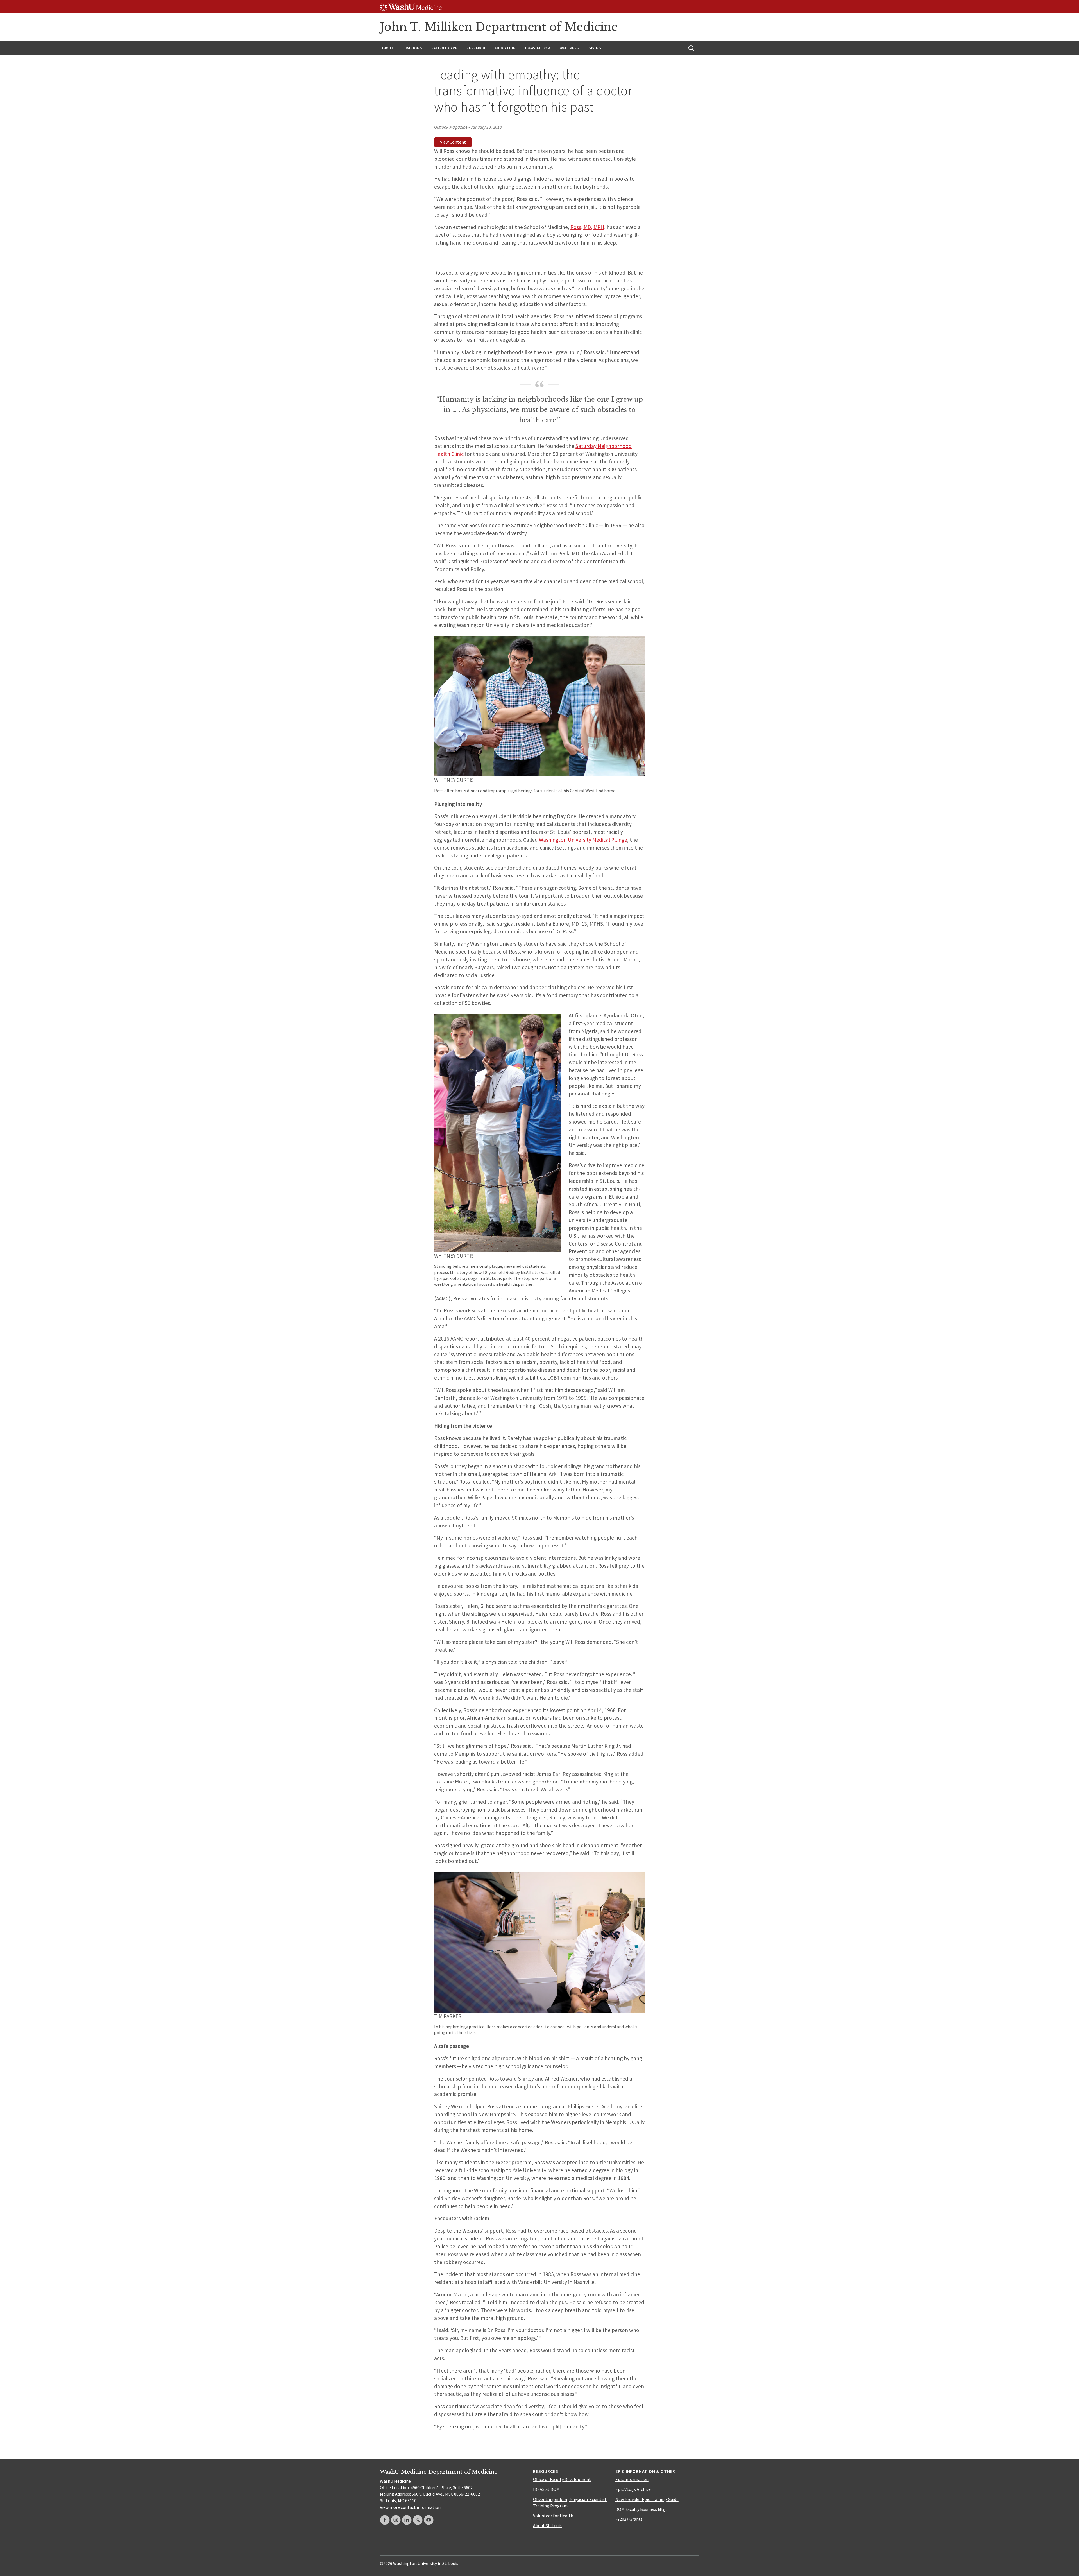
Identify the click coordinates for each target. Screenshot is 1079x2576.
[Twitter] (418, 2520)
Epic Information (632, 2479)
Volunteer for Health (553, 2516)
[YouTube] (429, 2520)
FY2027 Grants (629, 2519)
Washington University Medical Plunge (583, 840)
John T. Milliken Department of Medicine (499, 27)
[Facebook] (385, 2520)
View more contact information (410, 2507)
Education (505, 48)
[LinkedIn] (407, 2520)
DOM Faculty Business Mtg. (641, 2509)
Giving (595, 48)
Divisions (413, 48)
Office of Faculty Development (562, 2479)
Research (476, 48)
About (388, 48)
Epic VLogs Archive (633, 2489)
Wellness (569, 48)
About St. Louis (547, 2525)
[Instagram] (396, 2520)
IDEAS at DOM (538, 48)
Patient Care (444, 48)
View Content (453, 142)
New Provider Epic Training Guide (647, 2499)
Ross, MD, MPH (587, 227)
